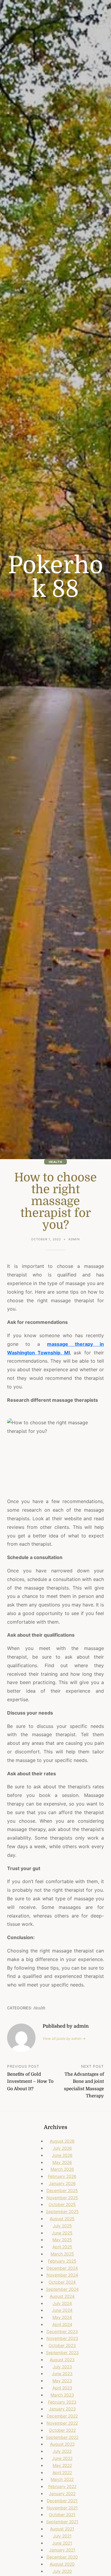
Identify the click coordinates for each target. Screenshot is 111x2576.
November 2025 (62, 2198)
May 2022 (62, 2465)
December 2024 (62, 2268)
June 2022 (62, 2458)
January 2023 (62, 2409)
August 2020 (62, 2564)
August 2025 (62, 2219)
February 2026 (62, 2176)
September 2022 (62, 2437)
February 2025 (62, 2261)
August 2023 (62, 2360)
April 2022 (62, 2472)
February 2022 (62, 2486)
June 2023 (62, 2374)
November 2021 (62, 2508)
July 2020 (62, 2571)
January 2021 (62, 2550)
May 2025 (62, 2240)
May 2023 (62, 2381)
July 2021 (62, 2536)
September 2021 (62, 2522)
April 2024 (62, 2324)
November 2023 (62, 2338)
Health (55, 1162)
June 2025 (62, 2233)
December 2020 (62, 2557)
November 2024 (62, 2275)
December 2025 (62, 2190)
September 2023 (62, 2352)
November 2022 (62, 2423)
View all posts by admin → (64, 2038)
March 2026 (62, 2169)
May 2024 (62, 2317)
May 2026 (62, 2162)
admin (74, 1239)
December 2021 (62, 2501)
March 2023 (62, 2395)
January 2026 (62, 2183)
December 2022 (62, 2416)
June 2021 (62, 2543)
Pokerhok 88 (56, 577)
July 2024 (62, 2303)
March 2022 (62, 2479)
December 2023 (62, 2331)
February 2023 (62, 2402)
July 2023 (62, 2367)
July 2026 (62, 2148)
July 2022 (62, 2451)
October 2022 (62, 2430)
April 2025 (62, 2247)
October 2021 (62, 2515)
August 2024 (62, 2296)
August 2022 (62, 2444)
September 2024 (62, 2289)
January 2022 (62, 2494)
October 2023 (62, 2345)
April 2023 (62, 2388)
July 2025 (62, 2226)
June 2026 (62, 2155)
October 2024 (62, 2282)
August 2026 (62, 2141)
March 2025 (62, 2254)
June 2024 (62, 2310)
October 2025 (62, 2204)
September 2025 (62, 2211)
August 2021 (62, 2529)
